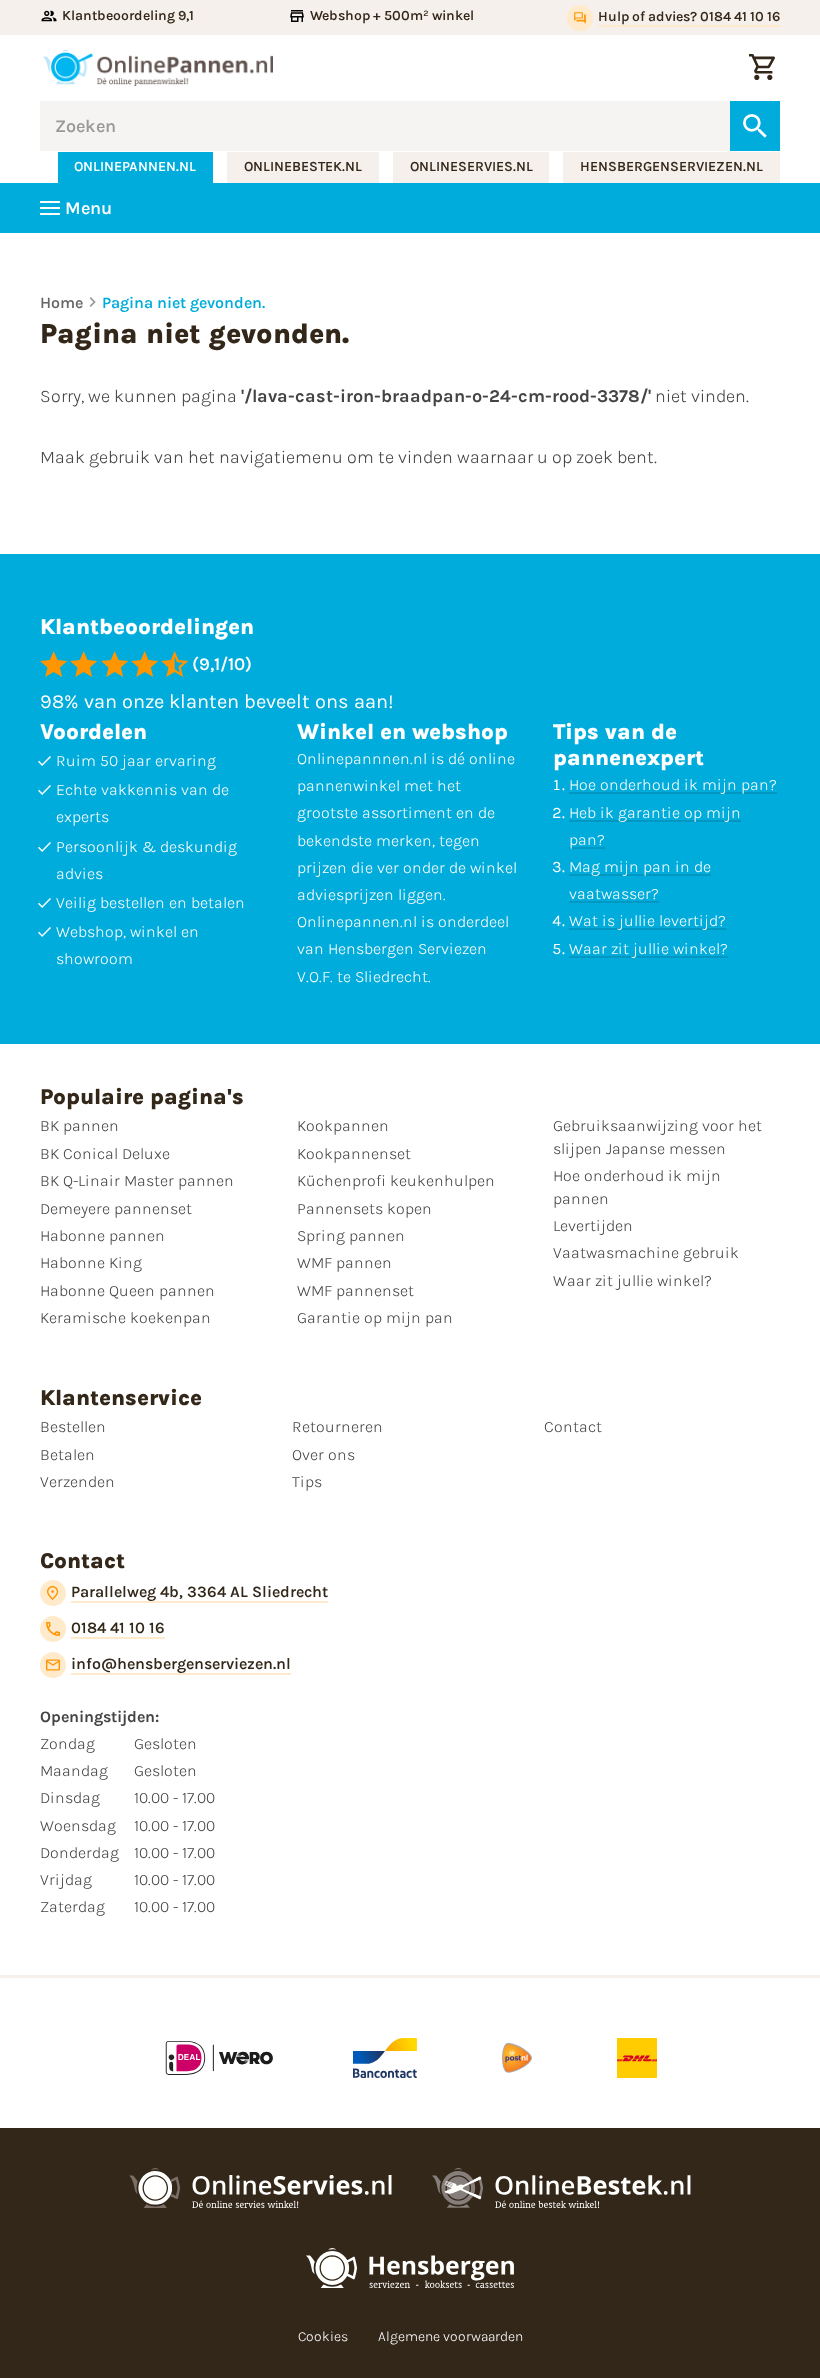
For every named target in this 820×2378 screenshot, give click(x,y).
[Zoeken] (755, 126)
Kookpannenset (354, 1153)
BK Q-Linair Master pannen (137, 1180)
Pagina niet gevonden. (183, 302)
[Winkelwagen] (762, 68)
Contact (573, 1426)
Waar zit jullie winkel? (648, 948)
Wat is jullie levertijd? (647, 920)
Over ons (323, 1454)
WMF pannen (344, 1262)
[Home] (158, 68)
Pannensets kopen (364, 1208)
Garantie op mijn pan (375, 1317)
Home (61, 302)
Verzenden (77, 1481)
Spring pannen (351, 1235)
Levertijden (593, 1225)
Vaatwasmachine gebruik (646, 1252)
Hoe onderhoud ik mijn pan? (673, 784)
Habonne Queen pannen (127, 1290)
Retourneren (337, 1426)
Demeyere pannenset (116, 1208)
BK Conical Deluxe (105, 1153)
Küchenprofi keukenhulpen (396, 1180)
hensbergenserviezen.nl (671, 166)
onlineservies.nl (471, 166)
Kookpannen (343, 1125)
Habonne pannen (102, 1235)
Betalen (67, 1454)
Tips (307, 1481)
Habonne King (91, 1262)
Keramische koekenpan (125, 1317)
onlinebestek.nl (303, 166)
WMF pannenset (355, 1290)
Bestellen (73, 1426)
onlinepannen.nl (135, 166)
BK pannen (79, 1125)
